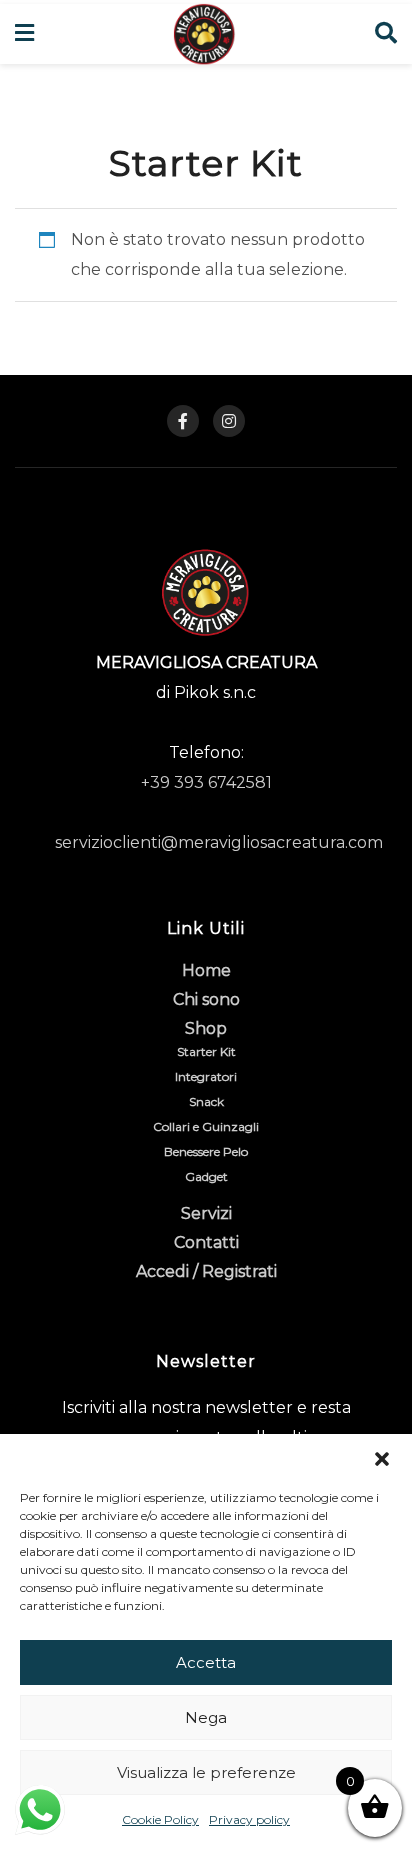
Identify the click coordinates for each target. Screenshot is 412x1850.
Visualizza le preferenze (206, 1772)
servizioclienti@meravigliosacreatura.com (219, 842)
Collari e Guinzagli (206, 1126)
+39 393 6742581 (206, 782)
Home (206, 970)
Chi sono (206, 999)
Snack (206, 1101)
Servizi (206, 1213)
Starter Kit (206, 1051)
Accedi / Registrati (206, 1271)
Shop (206, 1028)
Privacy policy (249, 1819)
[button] (382, 1459)
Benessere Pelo (206, 1151)
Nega (206, 1717)
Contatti (206, 1242)
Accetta (206, 1662)
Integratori (206, 1076)
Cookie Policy (160, 1819)
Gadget (206, 1176)
